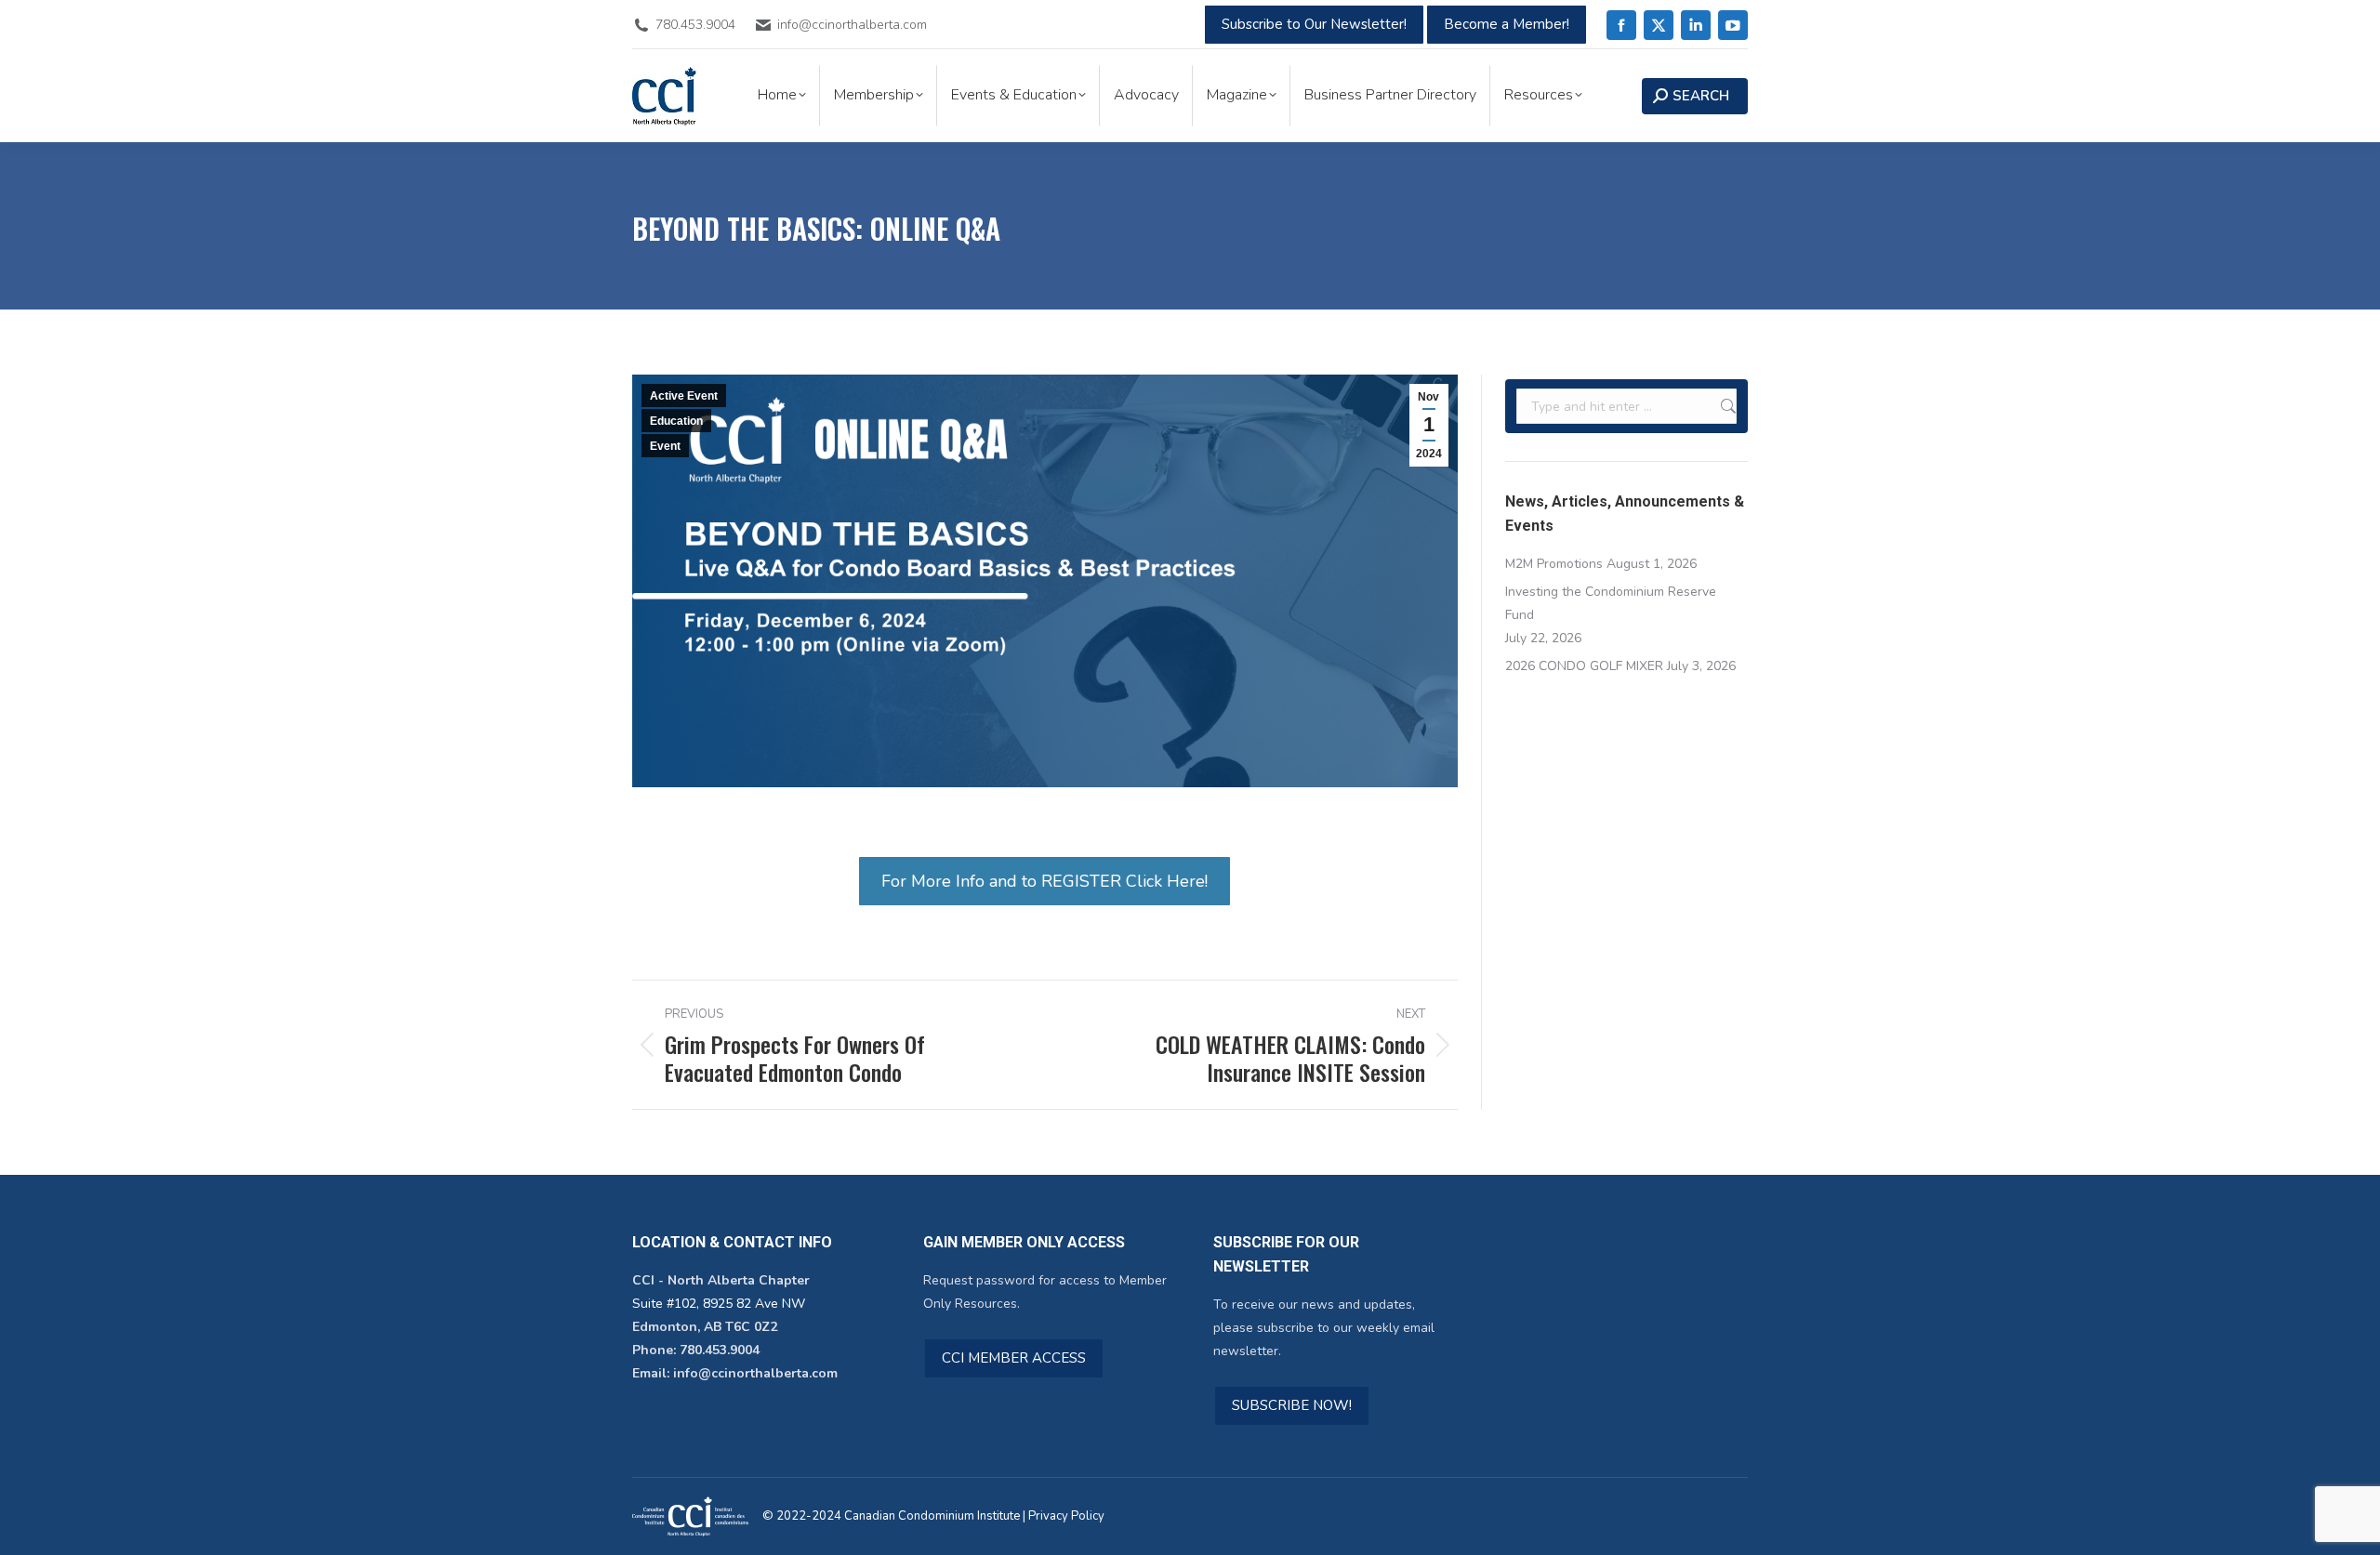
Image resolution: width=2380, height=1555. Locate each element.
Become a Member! (1507, 24)
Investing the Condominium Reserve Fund (1611, 603)
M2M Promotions (1554, 564)
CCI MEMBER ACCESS (1014, 1358)
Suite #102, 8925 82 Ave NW (719, 1304)
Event (665, 446)
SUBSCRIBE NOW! (1292, 1405)
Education (676, 421)
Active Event (684, 396)
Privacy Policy (1066, 1516)
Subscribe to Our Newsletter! (1314, 24)
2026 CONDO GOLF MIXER (1584, 666)
